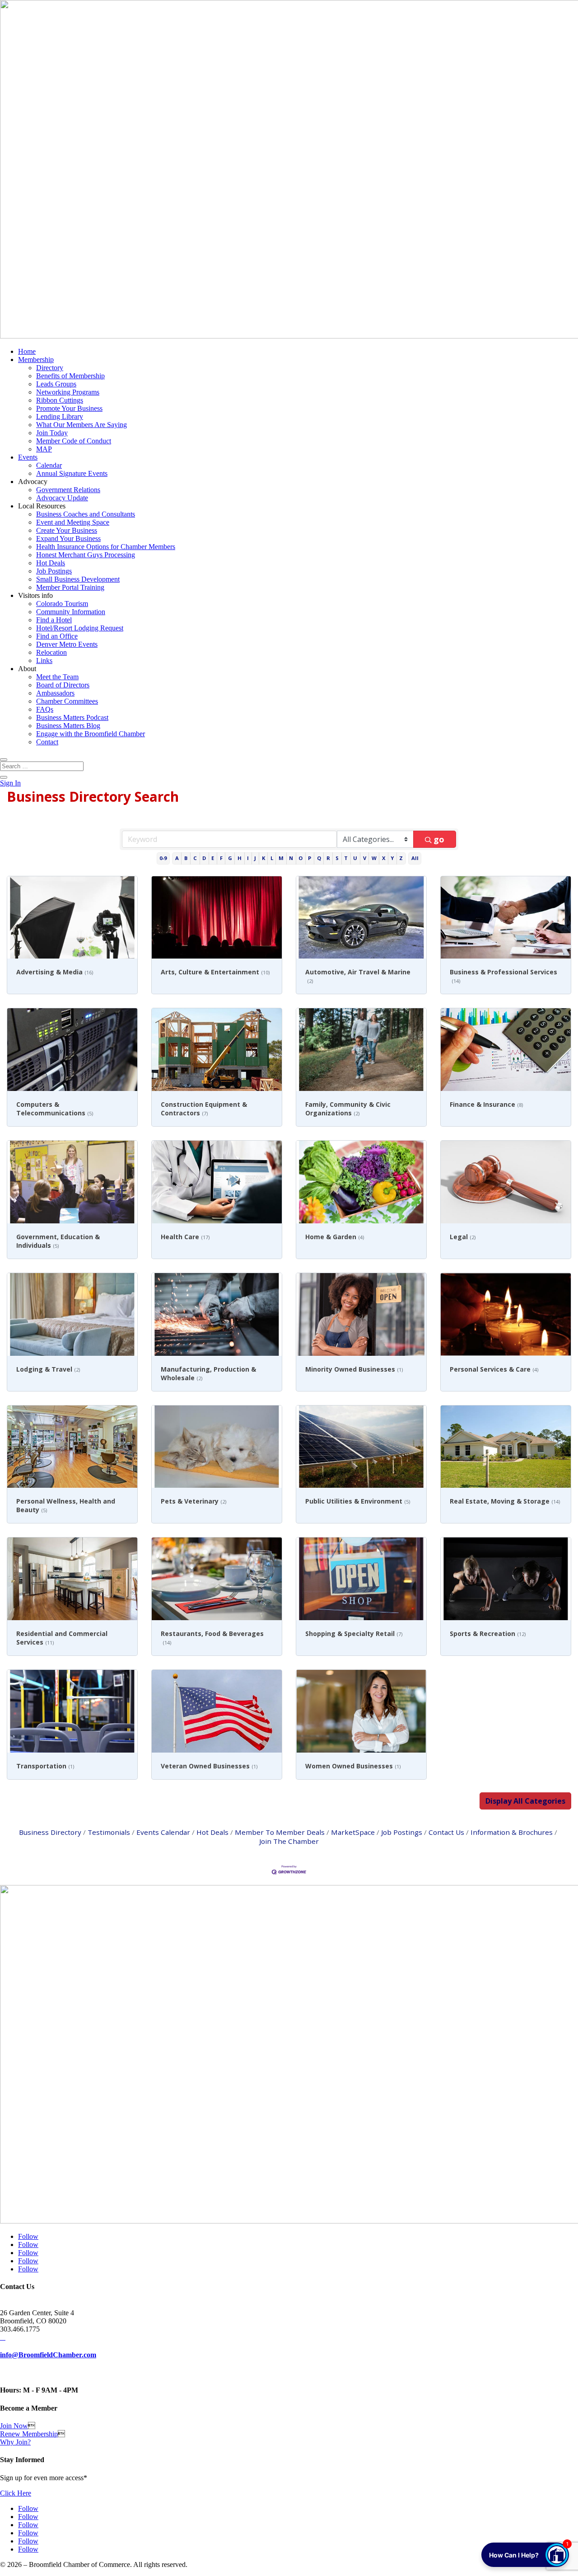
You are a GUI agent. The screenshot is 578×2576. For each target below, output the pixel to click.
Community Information (71, 612)
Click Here (16, 2493)
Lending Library (60, 416)
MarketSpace (353, 1832)
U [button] (355, 858)
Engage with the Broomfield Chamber (91, 734)
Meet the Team (57, 677)
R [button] (328, 858)
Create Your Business (67, 530)
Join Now (14, 2426)
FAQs (45, 709)
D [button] (204, 858)
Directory (50, 368)
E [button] (213, 858)
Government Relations (68, 490)
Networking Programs (68, 392)
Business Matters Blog (68, 726)
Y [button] (392, 858)
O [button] (301, 858)
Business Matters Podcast (72, 717)
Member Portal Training (70, 587)
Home (27, 351)
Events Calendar (163, 1832)
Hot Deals (51, 563)
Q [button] (319, 858)
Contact (47, 742)
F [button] (221, 858)
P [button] (310, 858)
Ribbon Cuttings (60, 400)
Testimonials (109, 1832)
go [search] (439, 839)
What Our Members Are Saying (82, 425)
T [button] (346, 858)
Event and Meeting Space (73, 522)
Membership (36, 360)
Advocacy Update (62, 498)
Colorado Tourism (62, 604)
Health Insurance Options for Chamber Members (106, 547)
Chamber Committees (67, 701)
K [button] (263, 858)
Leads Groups (56, 384)
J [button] (255, 858)
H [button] (240, 858)
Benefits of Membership (70, 376)
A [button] (177, 858)
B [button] (186, 858)
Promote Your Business (69, 408)
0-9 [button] (163, 858)
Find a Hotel (54, 620)
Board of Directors (63, 685)
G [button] (230, 858)
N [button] (291, 858)
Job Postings (54, 571)
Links (44, 660)
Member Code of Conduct (74, 441)
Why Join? (15, 2442)
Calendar (49, 465)
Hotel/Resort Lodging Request (80, 628)
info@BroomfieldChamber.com (48, 2355)
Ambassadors (55, 693)
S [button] (337, 858)
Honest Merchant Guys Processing (86, 555)
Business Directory (50, 1832)
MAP (44, 449)
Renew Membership (29, 2434)
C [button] (195, 858)
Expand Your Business (68, 538)
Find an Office (57, 636)
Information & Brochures (512, 1832)
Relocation (51, 652)
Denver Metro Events (67, 644)
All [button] (415, 858)
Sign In (10, 783)
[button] (525, 1801)
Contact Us (446, 1832)
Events (28, 457)
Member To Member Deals (280, 1832)
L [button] (272, 858)
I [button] (248, 858)
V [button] (365, 858)
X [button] (384, 858)
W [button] (374, 858)
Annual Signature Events (72, 473)
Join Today (52, 433)
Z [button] (401, 858)
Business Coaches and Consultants (86, 514)
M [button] (281, 858)
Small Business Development (78, 579)
